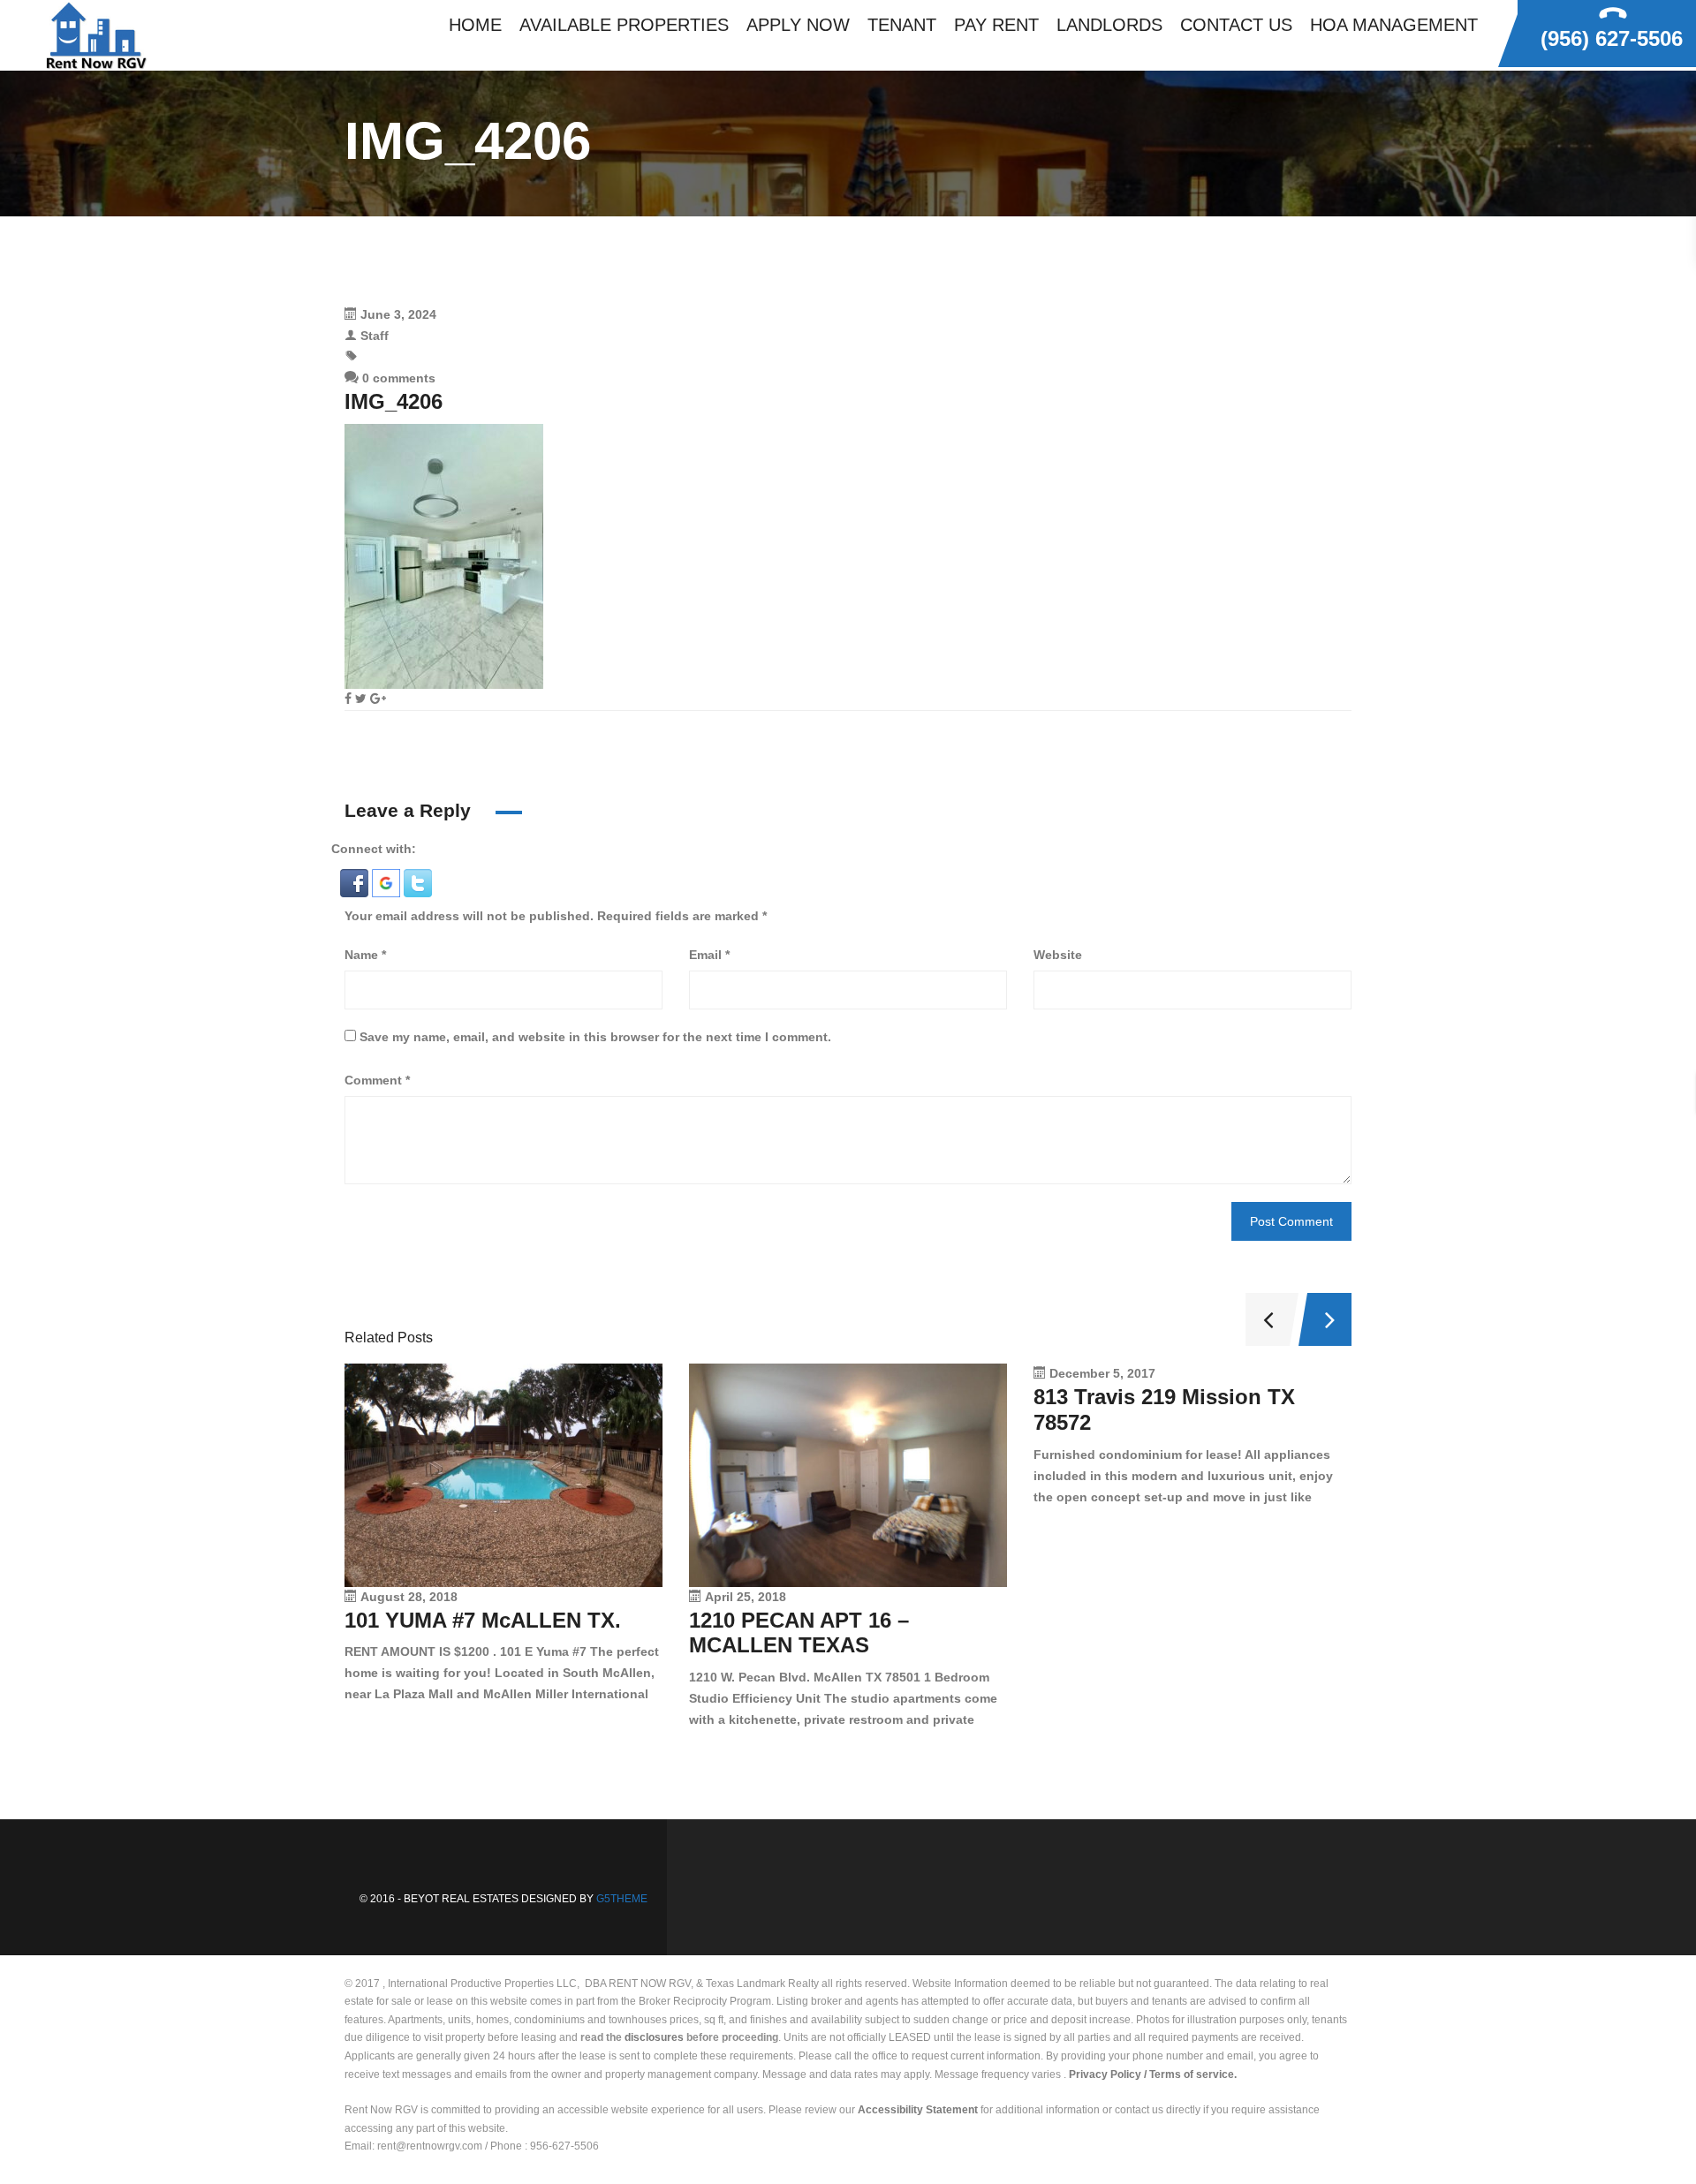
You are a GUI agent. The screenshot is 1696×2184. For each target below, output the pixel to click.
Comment (377, 1080)
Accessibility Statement (918, 2110)
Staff (375, 336)
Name (365, 955)
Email (709, 955)
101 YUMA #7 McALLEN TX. (483, 1620)
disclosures (654, 2037)
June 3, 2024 (398, 314)
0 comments (397, 378)
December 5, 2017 (1102, 1373)
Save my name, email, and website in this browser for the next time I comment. (595, 1037)
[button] (356, 882)
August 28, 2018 (409, 1597)
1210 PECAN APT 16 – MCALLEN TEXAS (799, 1633)
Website (1058, 955)
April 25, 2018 (746, 1597)
